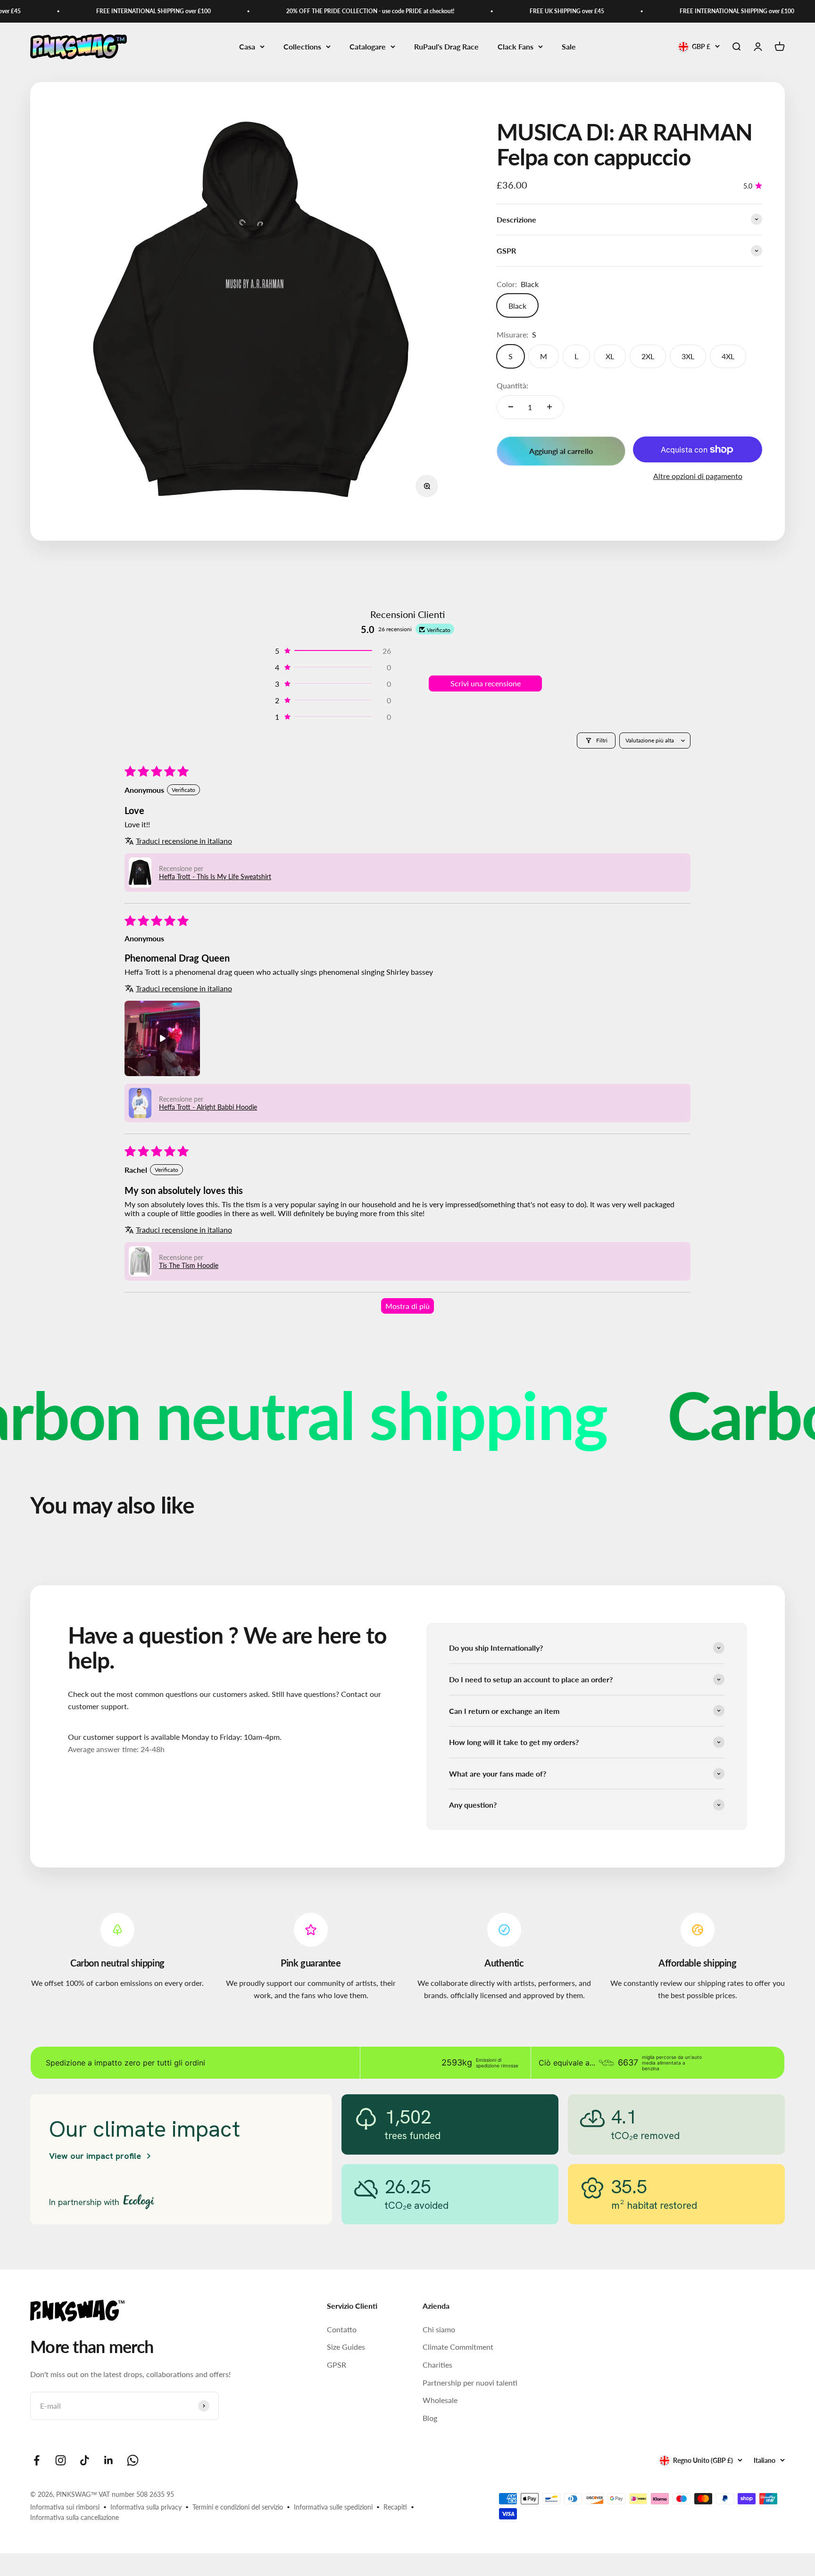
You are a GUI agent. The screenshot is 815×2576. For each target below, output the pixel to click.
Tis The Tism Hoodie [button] (189, 1265)
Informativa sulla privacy (146, 2507)
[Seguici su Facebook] (37, 2460)
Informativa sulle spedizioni (333, 2507)
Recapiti (395, 2507)
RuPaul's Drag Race (446, 46)
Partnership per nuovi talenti (470, 2383)
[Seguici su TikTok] (85, 2460)
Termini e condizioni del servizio (238, 2507)
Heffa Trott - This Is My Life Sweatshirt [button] (215, 876)
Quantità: (512, 385)
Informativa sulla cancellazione (75, 2517)
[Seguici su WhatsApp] (133, 2460)
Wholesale (440, 2400)
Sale (569, 46)
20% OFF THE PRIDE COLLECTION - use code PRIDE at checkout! (318, 11)
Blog (430, 2418)
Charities (437, 2365)
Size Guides (346, 2347)
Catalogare (368, 46)
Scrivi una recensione (486, 683)
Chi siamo (439, 2329)
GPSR (337, 2365)
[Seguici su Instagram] (61, 2460)
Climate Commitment (458, 2347)
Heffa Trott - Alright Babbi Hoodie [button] (208, 1107)
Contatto (342, 2329)
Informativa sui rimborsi (65, 2507)
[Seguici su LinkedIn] (109, 2460)
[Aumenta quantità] (549, 407)
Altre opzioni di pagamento (698, 476)
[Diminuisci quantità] (511, 407)
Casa (247, 46)
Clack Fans (516, 46)
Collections (302, 46)
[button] (332, 651)
